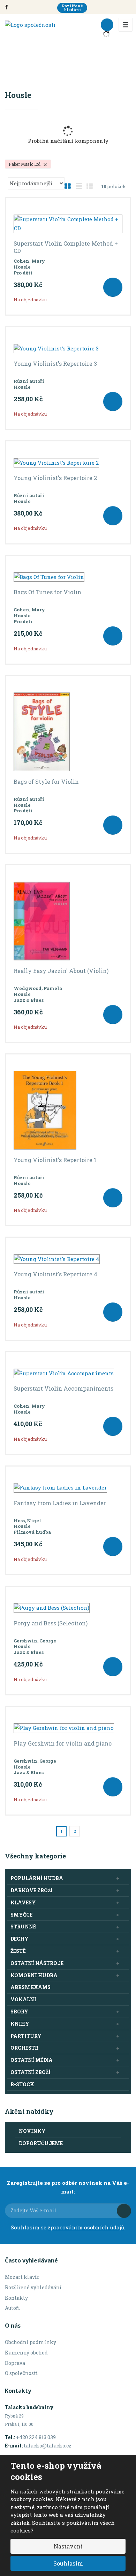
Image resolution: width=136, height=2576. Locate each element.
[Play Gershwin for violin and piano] (68, 1728)
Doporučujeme (41, 2143)
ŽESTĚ (18, 1951)
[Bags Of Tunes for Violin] (68, 577)
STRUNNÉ (23, 1927)
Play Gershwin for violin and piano (63, 1743)
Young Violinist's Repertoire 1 (55, 1160)
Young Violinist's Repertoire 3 (55, 364)
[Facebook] (6, 7)
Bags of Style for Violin (46, 782)
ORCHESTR (24, 2048)
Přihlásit (124, 2211)
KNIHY (20, 2024)
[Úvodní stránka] (30, 24)
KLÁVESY (23, 1902)
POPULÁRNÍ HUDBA (37, 1878)
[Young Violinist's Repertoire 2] (68, 463)
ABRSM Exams (31, 1987)
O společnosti (21, 2373)
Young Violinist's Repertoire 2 (55, 478)
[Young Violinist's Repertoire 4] (68, 1259)
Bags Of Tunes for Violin (47, 592)
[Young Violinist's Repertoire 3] (68, 348)
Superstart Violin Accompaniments (63, 1388)
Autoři (13, 2308)
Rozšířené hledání (72, 8)
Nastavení (68, 2546)
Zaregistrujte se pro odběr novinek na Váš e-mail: (68, 2187)
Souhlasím (68, 2563)
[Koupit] (113, 287)
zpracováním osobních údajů (86, 2227)
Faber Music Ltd (25, 164)
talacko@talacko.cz (48, 2446)
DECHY (20, 1939)
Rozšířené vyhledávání (33, 2287)
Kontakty (16, 2298)
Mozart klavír (22, 2277)
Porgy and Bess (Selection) (51, 1623)
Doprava (15, 2363)
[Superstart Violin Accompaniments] (68, 1374)
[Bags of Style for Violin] (68, 732)
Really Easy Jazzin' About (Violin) (61, 971)
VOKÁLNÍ (23, 1999)
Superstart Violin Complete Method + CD (66, 247)
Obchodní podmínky (31, 2342)
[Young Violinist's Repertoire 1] (68, 1110)
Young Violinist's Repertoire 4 (55, 1274)
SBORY (19, 2012)
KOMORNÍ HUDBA (34, 1975)
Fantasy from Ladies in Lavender (60, 1503)
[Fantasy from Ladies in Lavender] (68, 1488)
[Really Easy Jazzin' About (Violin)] (68, 921)
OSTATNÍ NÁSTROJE (37, 1963)
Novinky (32, 2131)
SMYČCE (21, 1915)
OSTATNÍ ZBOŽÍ (31, 2072)
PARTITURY (26, 2036)
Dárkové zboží (32, 1890)
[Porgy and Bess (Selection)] (68, 1608)
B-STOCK (22, 2084)
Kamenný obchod (26, 2353)
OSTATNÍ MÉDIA (32, 2060)
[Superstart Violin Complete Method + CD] (68, 224)
